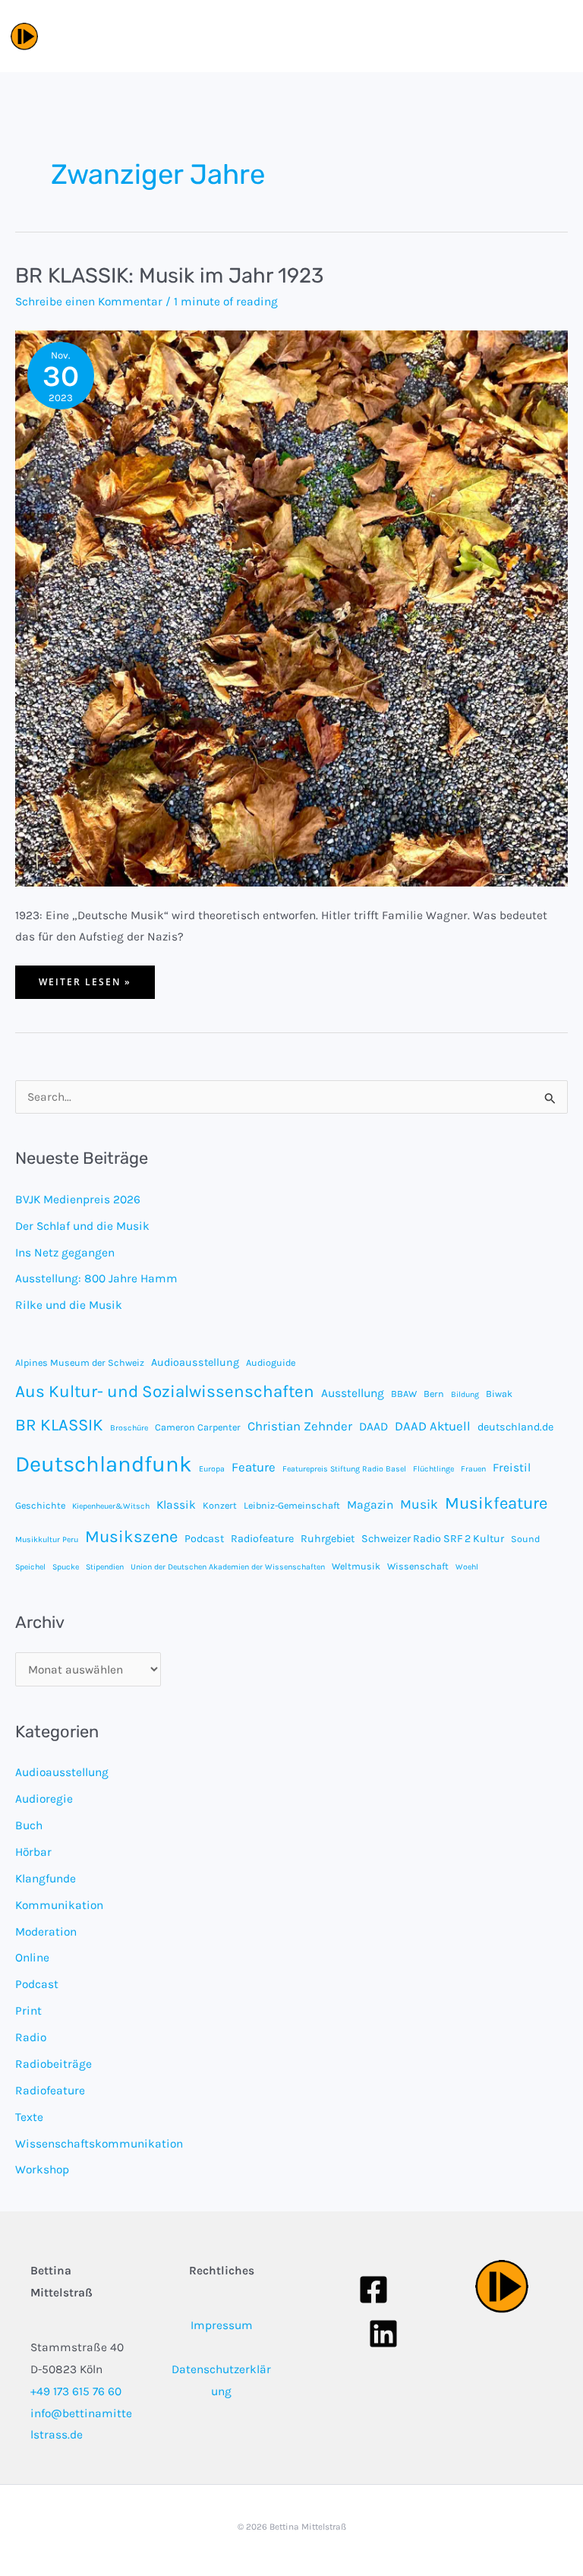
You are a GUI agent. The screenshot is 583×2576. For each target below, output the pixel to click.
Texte (29, 2117)
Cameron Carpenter (198, 1427)
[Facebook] (373, 2290)
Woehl (467, 1567)
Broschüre (129, 1428)
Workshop (42, 2170)
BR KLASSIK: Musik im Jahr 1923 (169, 275)
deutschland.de (515, 1427)
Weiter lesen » (85, 987)
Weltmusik (356, 1566)
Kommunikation (59, 1905)
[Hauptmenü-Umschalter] (555, 36)
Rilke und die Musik (69, 1305)
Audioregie (44, 1799)
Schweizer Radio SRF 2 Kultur (433, 1539)
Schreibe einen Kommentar (89, 302)
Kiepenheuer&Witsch (111, 1506)
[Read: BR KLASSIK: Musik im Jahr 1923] (291, 608)
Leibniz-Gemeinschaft (292, 1505)
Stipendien (105, 1567)
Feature (254, 1467)
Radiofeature (262, 1539)
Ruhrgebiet (328, 1539)
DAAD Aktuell (433, 1426)
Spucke (66, 1567)
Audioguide (271, 1362)
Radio (31, 2037)
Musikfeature (496, 1503)
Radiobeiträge (54, 2064)
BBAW (404, 1394)
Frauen (473, 1469)
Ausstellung (353, 1393)
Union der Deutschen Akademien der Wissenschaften (228, 1567)
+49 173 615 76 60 (76, 2391)
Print (28, 2011)
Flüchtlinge (433, 1469)
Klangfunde (46, 1879)
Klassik (176, 1505)
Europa (212, 1469)
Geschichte (40, 1505)
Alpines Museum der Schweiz (80, 1362)
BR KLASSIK (59, 1425)
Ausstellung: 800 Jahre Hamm (96, 1279)
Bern (434, 1394)
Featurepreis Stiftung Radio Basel (344, 1469)
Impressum (222, 2325)
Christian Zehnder (300, 1426)
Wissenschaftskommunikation (99, 2144)
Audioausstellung (195, 1362)
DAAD (373, 1427)
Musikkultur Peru (47, 1539)
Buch (29, 1825)
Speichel (30, 1567)
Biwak (499, 1394)
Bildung (465, 1394)
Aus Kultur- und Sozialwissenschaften (165, 1391)
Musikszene (131, 1537)
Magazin (370, 1505)
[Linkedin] (383, 2334)
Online (32, 1958)
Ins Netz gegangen (65, 1253)
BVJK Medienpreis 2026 (78, 1199)
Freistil (512, 1468)
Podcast (204, 1539)
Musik (419, 1504)
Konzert (220, 1505)
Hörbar (33, 1852)
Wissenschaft (418, 1566)
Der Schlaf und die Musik (82, 1226)
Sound (525, 1539)
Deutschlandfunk (104, 1464)
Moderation (46, 1932)
